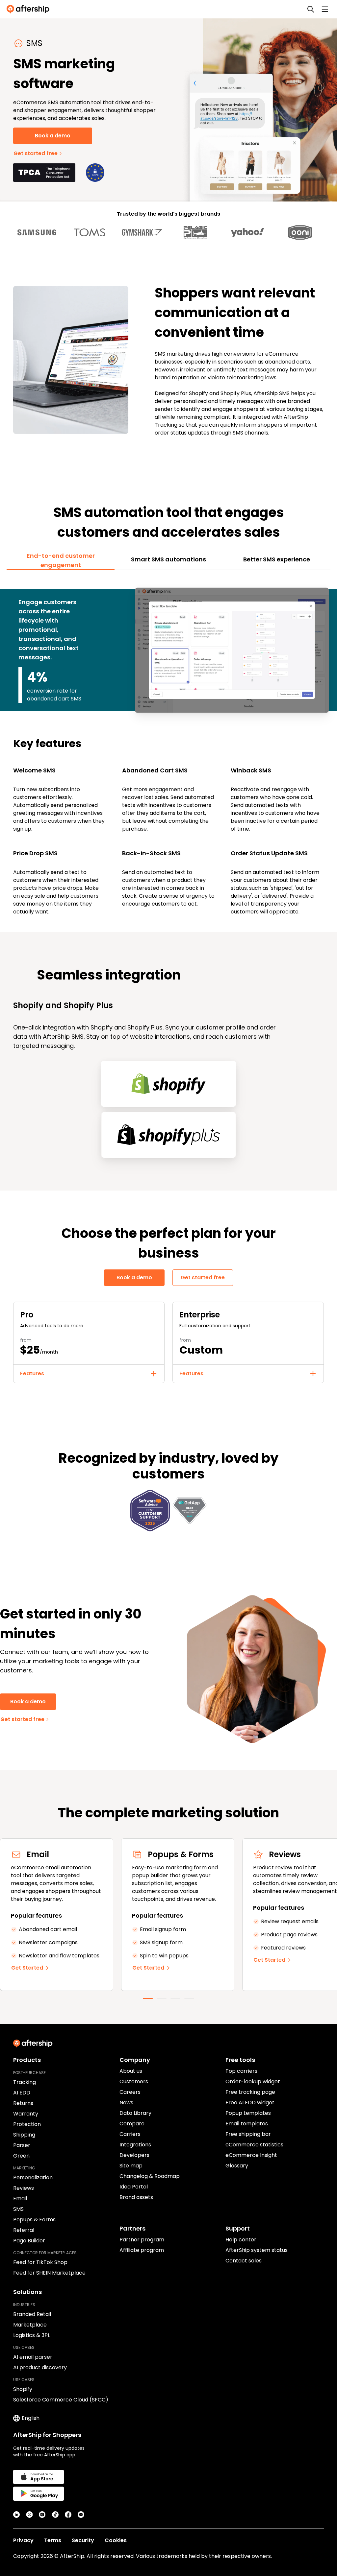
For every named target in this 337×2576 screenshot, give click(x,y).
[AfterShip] (30, 9)
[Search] (311, 9)
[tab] (61, 560)
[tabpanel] (168, 747)
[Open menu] (325, 9)
